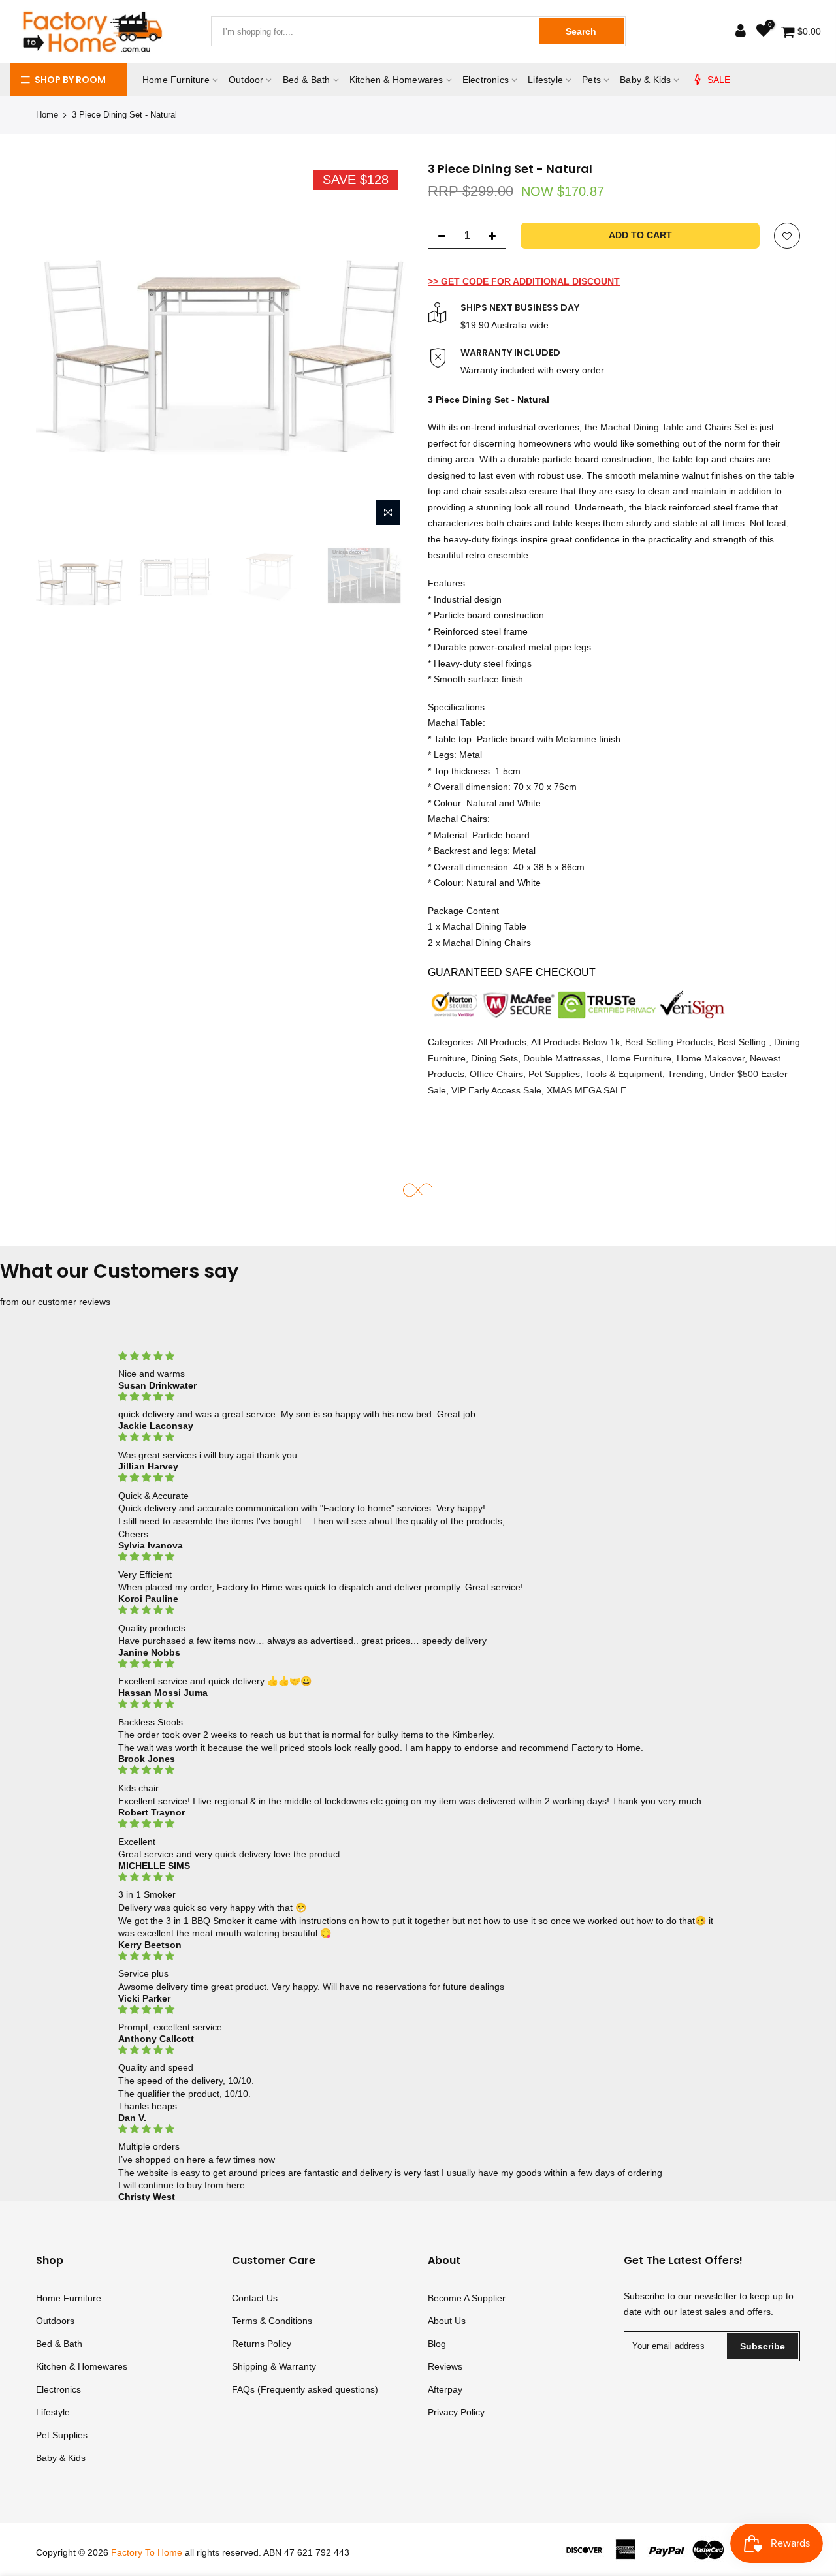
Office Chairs (496, 1074)
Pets (591, 80)
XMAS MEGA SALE (587, 1090)
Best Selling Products (669, 1042)
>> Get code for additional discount (524, 281)
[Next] (385, 347)
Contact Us (255, 2298)
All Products (502, 1042)
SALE (719, 80)
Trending (686, 1074)
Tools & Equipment (624, 1074)
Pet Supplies (554, 1074)
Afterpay (445, 2389)
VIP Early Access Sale (496, 1090)
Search (581, 31)
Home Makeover (711, 1058)
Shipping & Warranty (274, 2366)
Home (47, 115)
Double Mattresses (562, 1058)
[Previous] (59, 347)
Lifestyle (545, 80)
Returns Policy (262, 2344)
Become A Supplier (467, 2298)
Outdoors (55, 2321)
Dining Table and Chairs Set (690, 427)
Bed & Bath (307, 80)
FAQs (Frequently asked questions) (305, 2389)
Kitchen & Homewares (396, 80)
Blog (437, 2344)
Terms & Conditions (272, 2321)
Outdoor (246, 80)
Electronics (486, 80)
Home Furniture (176, 80)
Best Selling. (743, 1042)
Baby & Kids (645, 80)
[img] (418, 1356)
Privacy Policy (456, 2412)
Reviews (445, 2366)
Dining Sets (494, 1058)
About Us (447, 2321)
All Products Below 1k (575, 1042)
